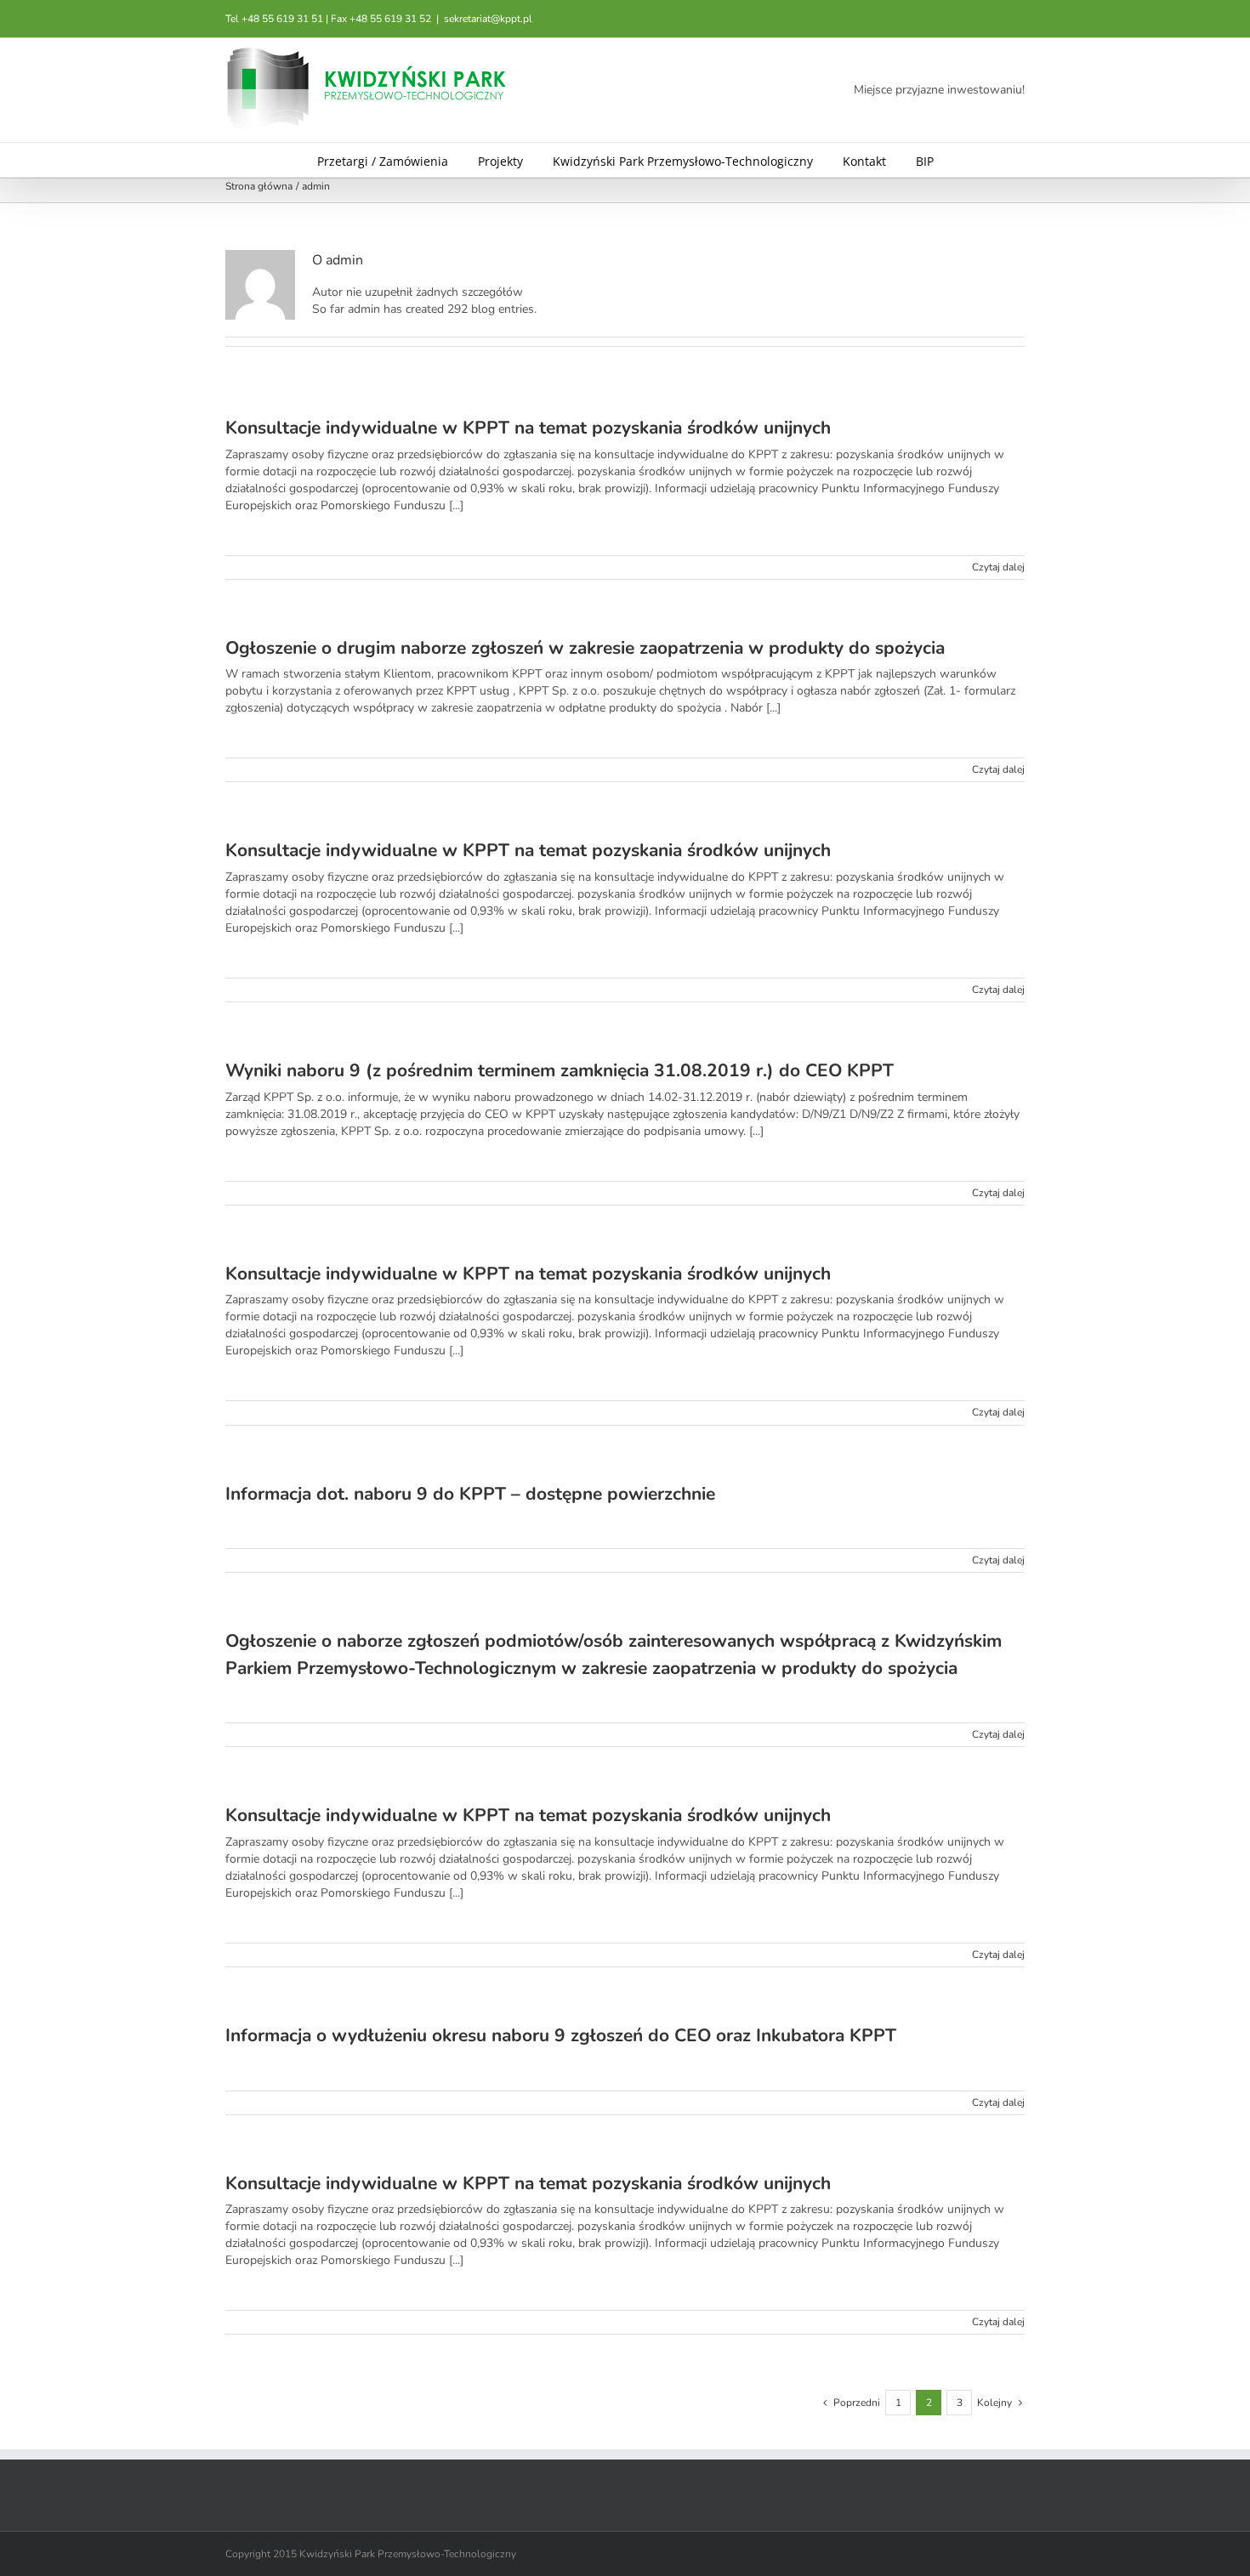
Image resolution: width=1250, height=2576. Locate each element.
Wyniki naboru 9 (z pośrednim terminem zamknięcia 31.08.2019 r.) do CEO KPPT (560, 1070)
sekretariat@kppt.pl (488, 19)
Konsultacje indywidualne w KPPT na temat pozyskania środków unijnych (528, 428)
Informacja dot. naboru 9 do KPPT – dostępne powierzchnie (470, 1494)
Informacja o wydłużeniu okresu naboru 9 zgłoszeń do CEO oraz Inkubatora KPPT (561, 2035)
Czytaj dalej (998, 567)
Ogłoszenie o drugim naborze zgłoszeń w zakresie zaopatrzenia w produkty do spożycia (585, 648)
